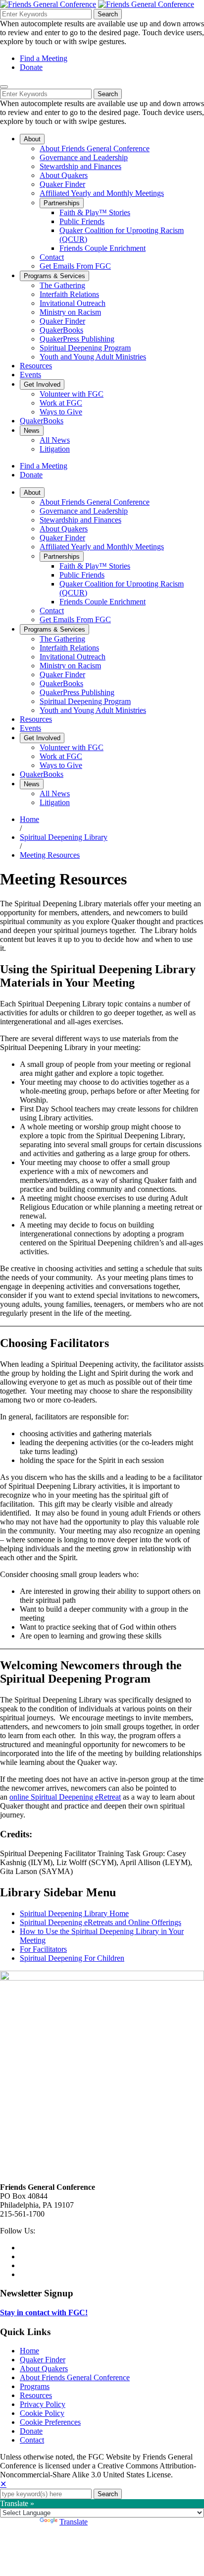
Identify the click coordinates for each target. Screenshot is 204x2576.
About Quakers (44, 2369)
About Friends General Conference (75, 2377)
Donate (31, 67)
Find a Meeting (44, 58)
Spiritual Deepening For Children (72, 1958)
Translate (74, 2522)
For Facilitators (43, 1949)
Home (29, 819)
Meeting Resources (50, 855)
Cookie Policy (42, 2413)
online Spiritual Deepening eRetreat (65, 1797)
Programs (35, 2386)
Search (108, 14)
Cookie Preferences (50, 2422)
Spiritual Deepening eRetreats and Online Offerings (101, 1922)
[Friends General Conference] (146, 4)
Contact (32, 2440)
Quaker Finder (43, 2360)
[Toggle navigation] (4, 87)
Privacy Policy (43, 2404)
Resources (36, 2395)
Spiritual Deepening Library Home (74, 1913)
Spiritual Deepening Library (64, 837)
